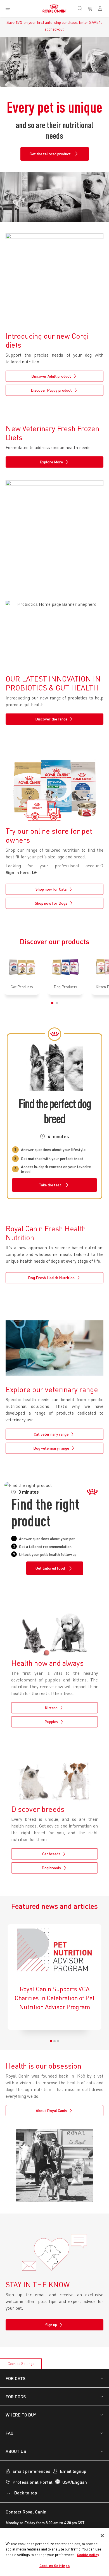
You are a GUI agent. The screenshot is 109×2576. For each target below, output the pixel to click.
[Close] (102, 2536)
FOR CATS (16, 2378)
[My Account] (102, 8)
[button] (52, 1003)
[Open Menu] (8, 8)
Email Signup (73, 2471)
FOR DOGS (16, 2396)
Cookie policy (88, 2555)
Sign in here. (18, 872)
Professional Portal (33, 2482)
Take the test (50, 1185)
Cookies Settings (21, 2364)
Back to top (26, 2493)
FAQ (10, 2433)
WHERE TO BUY (21, 2415)
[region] (54, 2552)
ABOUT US (16, 2451)
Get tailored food (50, 1568)
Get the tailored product (50, 154)
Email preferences (31, 2471)
